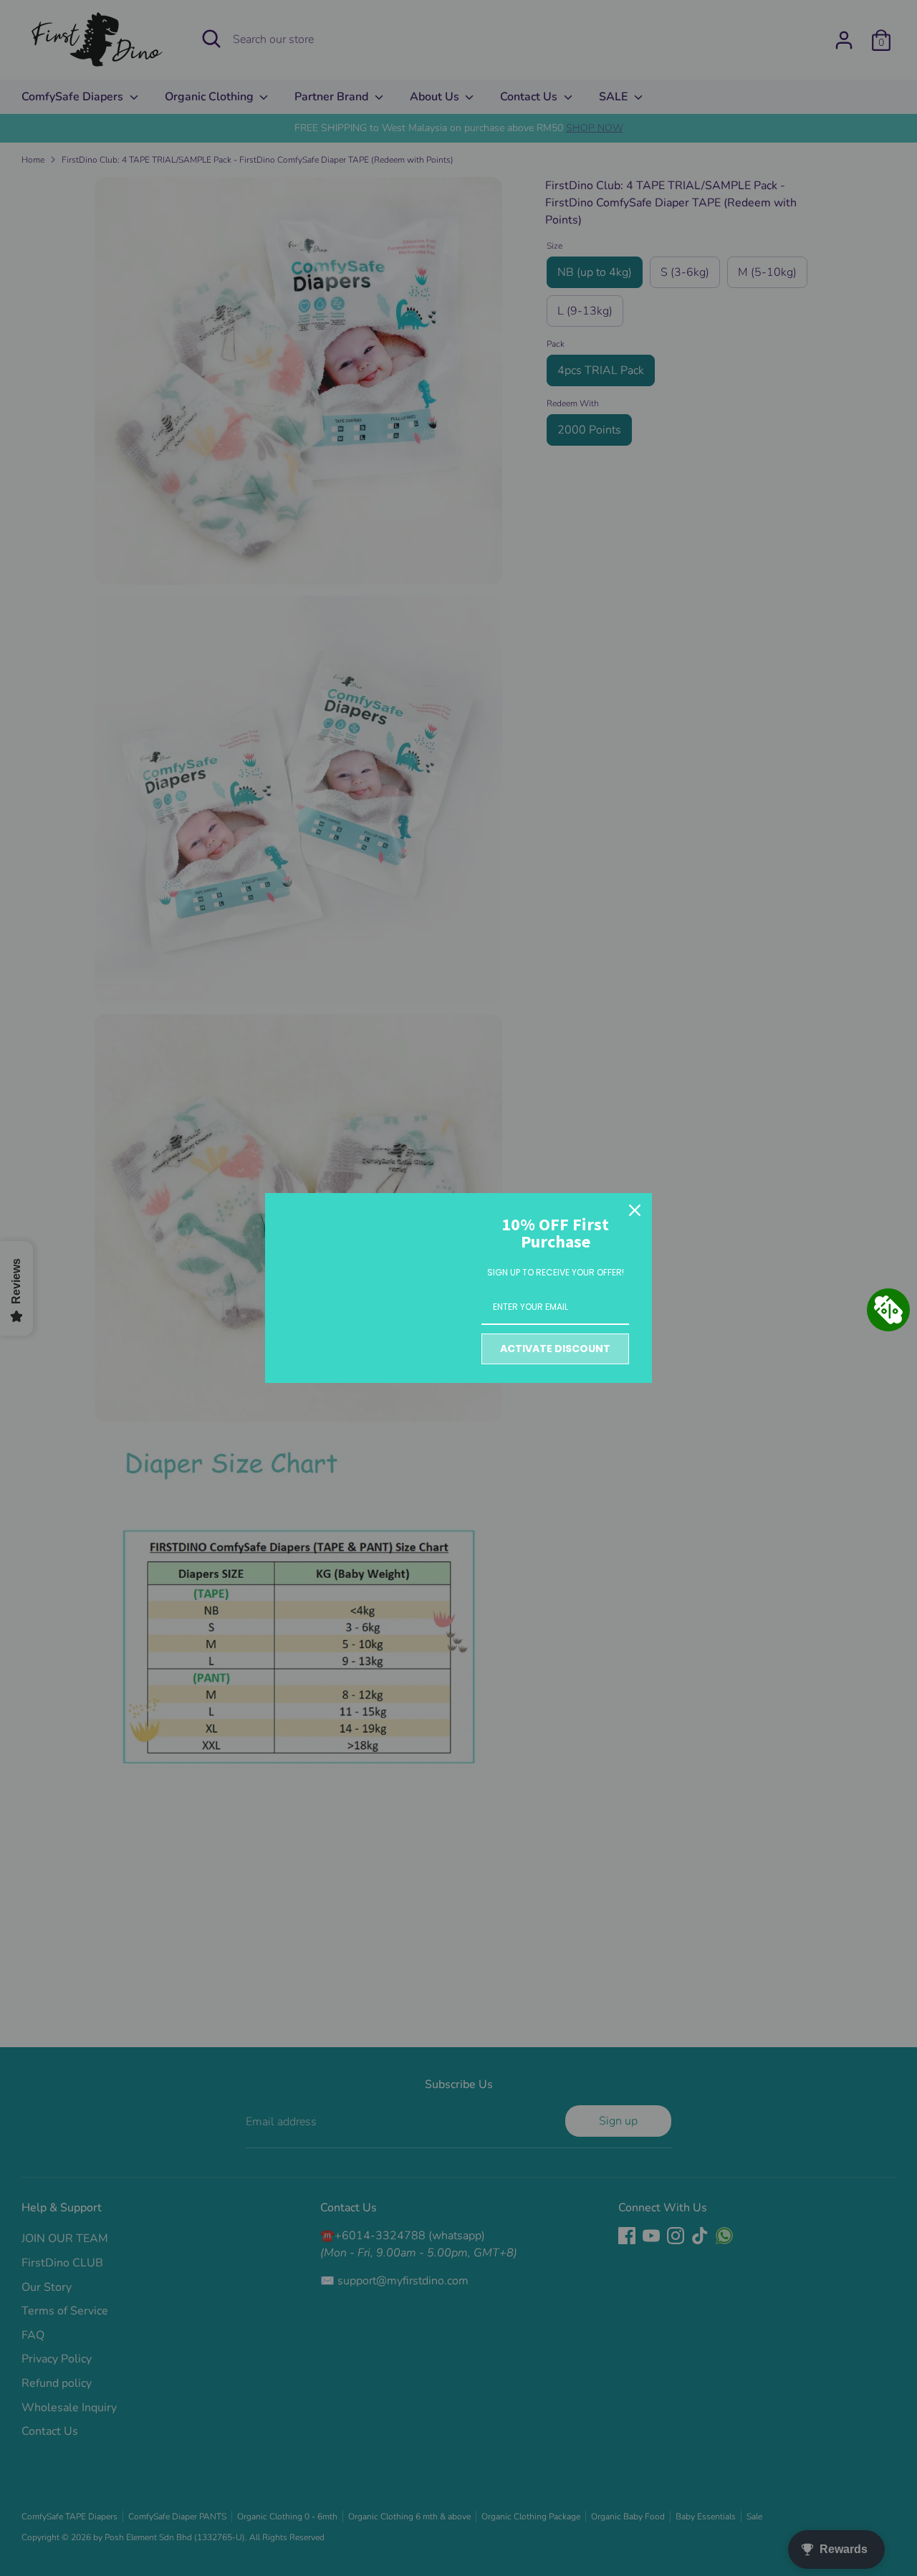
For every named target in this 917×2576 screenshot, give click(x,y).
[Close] (635, 1210)
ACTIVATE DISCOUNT (555, 1349)
